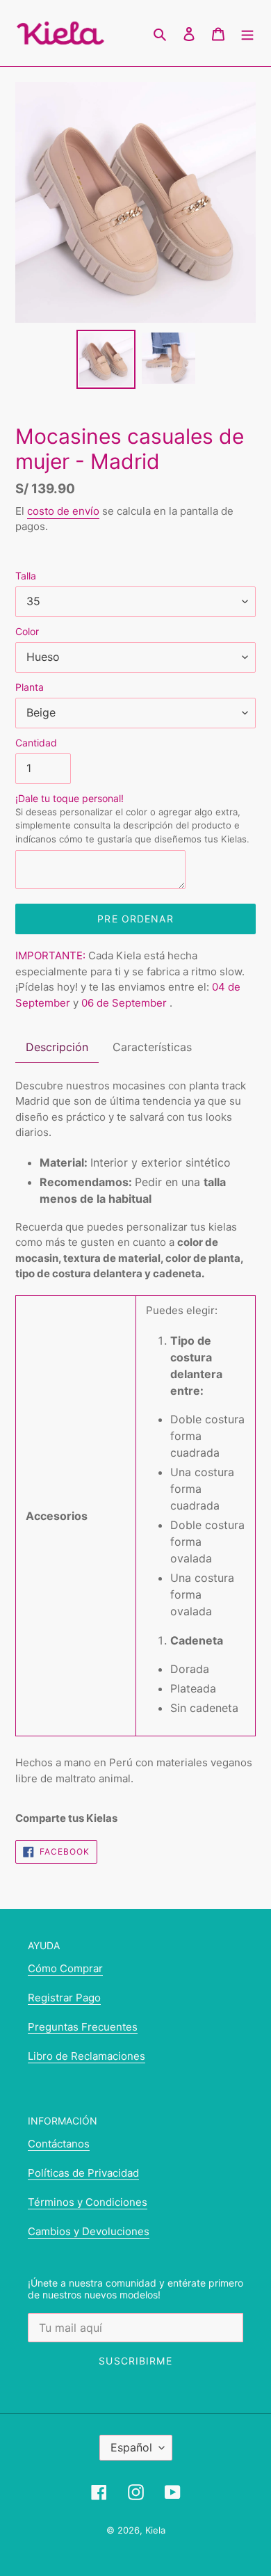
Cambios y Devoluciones (89, 2231)
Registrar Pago (64, 1998)
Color (27, 631)
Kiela (155, 2530)
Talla (26, 576)
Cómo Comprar (65, 1968)
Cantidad (36, 743)
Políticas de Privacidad (83, 2173)
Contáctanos (59, 2144)
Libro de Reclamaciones (87, 2056)
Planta (30, 687)
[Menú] (247, 33)
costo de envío (63, 511)
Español (131, 2447)
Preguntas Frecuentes (83, 2027)
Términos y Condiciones (88, 2202)
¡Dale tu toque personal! (132, 818)
